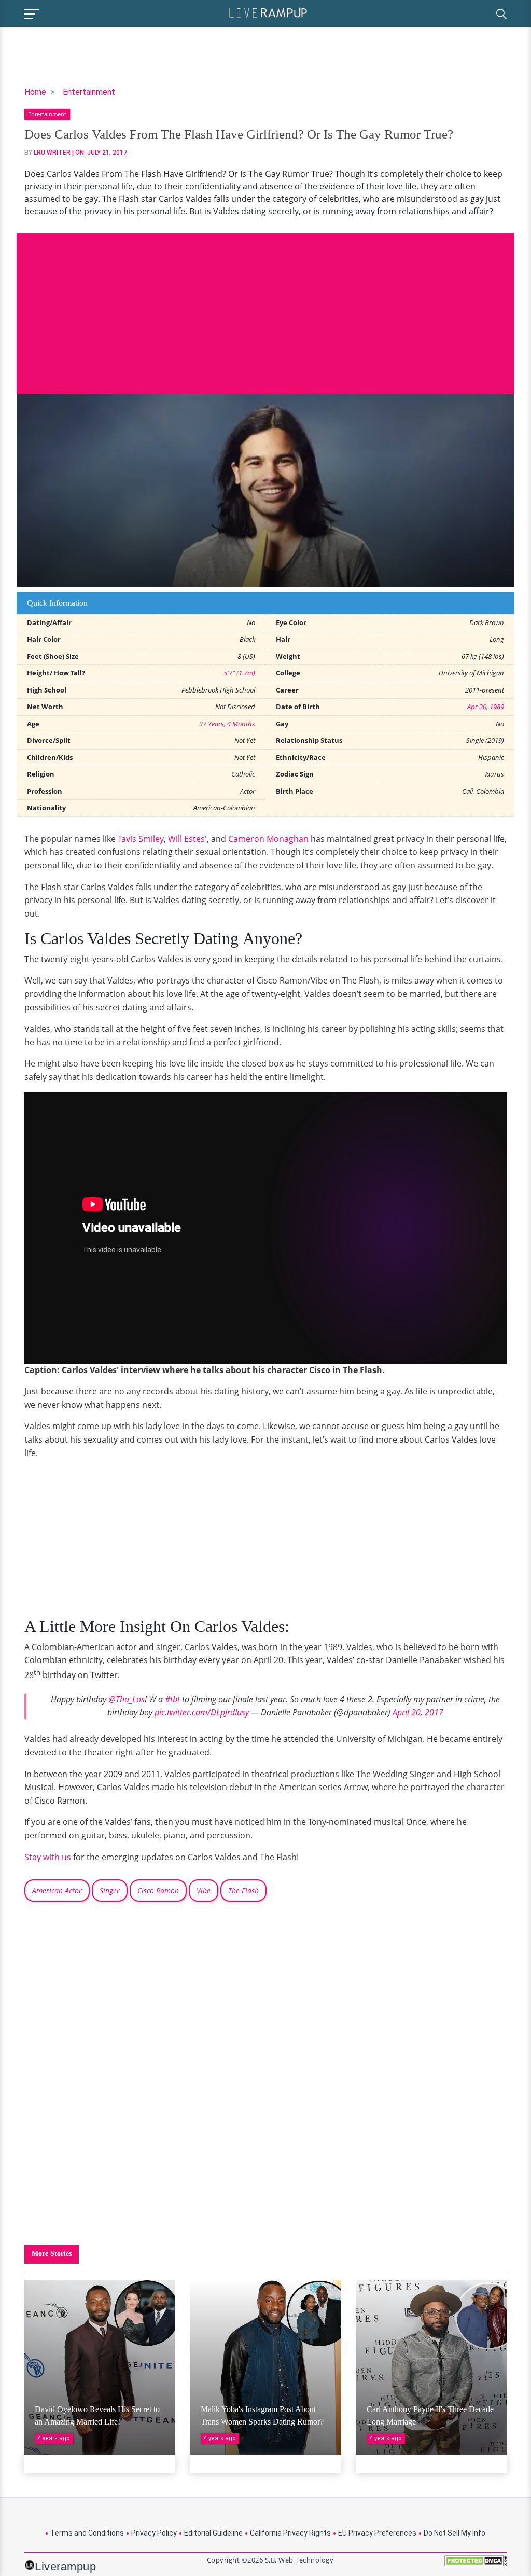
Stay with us (48, 1857)
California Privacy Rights (290, 2533)
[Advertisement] (265, 306)
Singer (110, 1891)
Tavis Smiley (141, 839)
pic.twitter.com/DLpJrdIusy (202, 1712)
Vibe (204, 1891)
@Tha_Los (127, 1699)
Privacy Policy (154, 2533)
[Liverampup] (268, 12)
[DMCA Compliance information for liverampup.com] (476, 2564)
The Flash (243, 1891)
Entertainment (89, 92)
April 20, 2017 (418, 1712)
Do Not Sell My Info (455, 2533)
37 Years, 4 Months (227, 724)
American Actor (57, 1891)
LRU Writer (52, 153)
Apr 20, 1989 (486, 707)
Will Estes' (187, 839)
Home (35, 92)
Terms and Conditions (87, 2533)
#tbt (172, 1699)
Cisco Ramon (158, 1891)
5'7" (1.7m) (239, 673)
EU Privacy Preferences (377, 2533)
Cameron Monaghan (268, 839)
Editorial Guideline (213, 2533)
